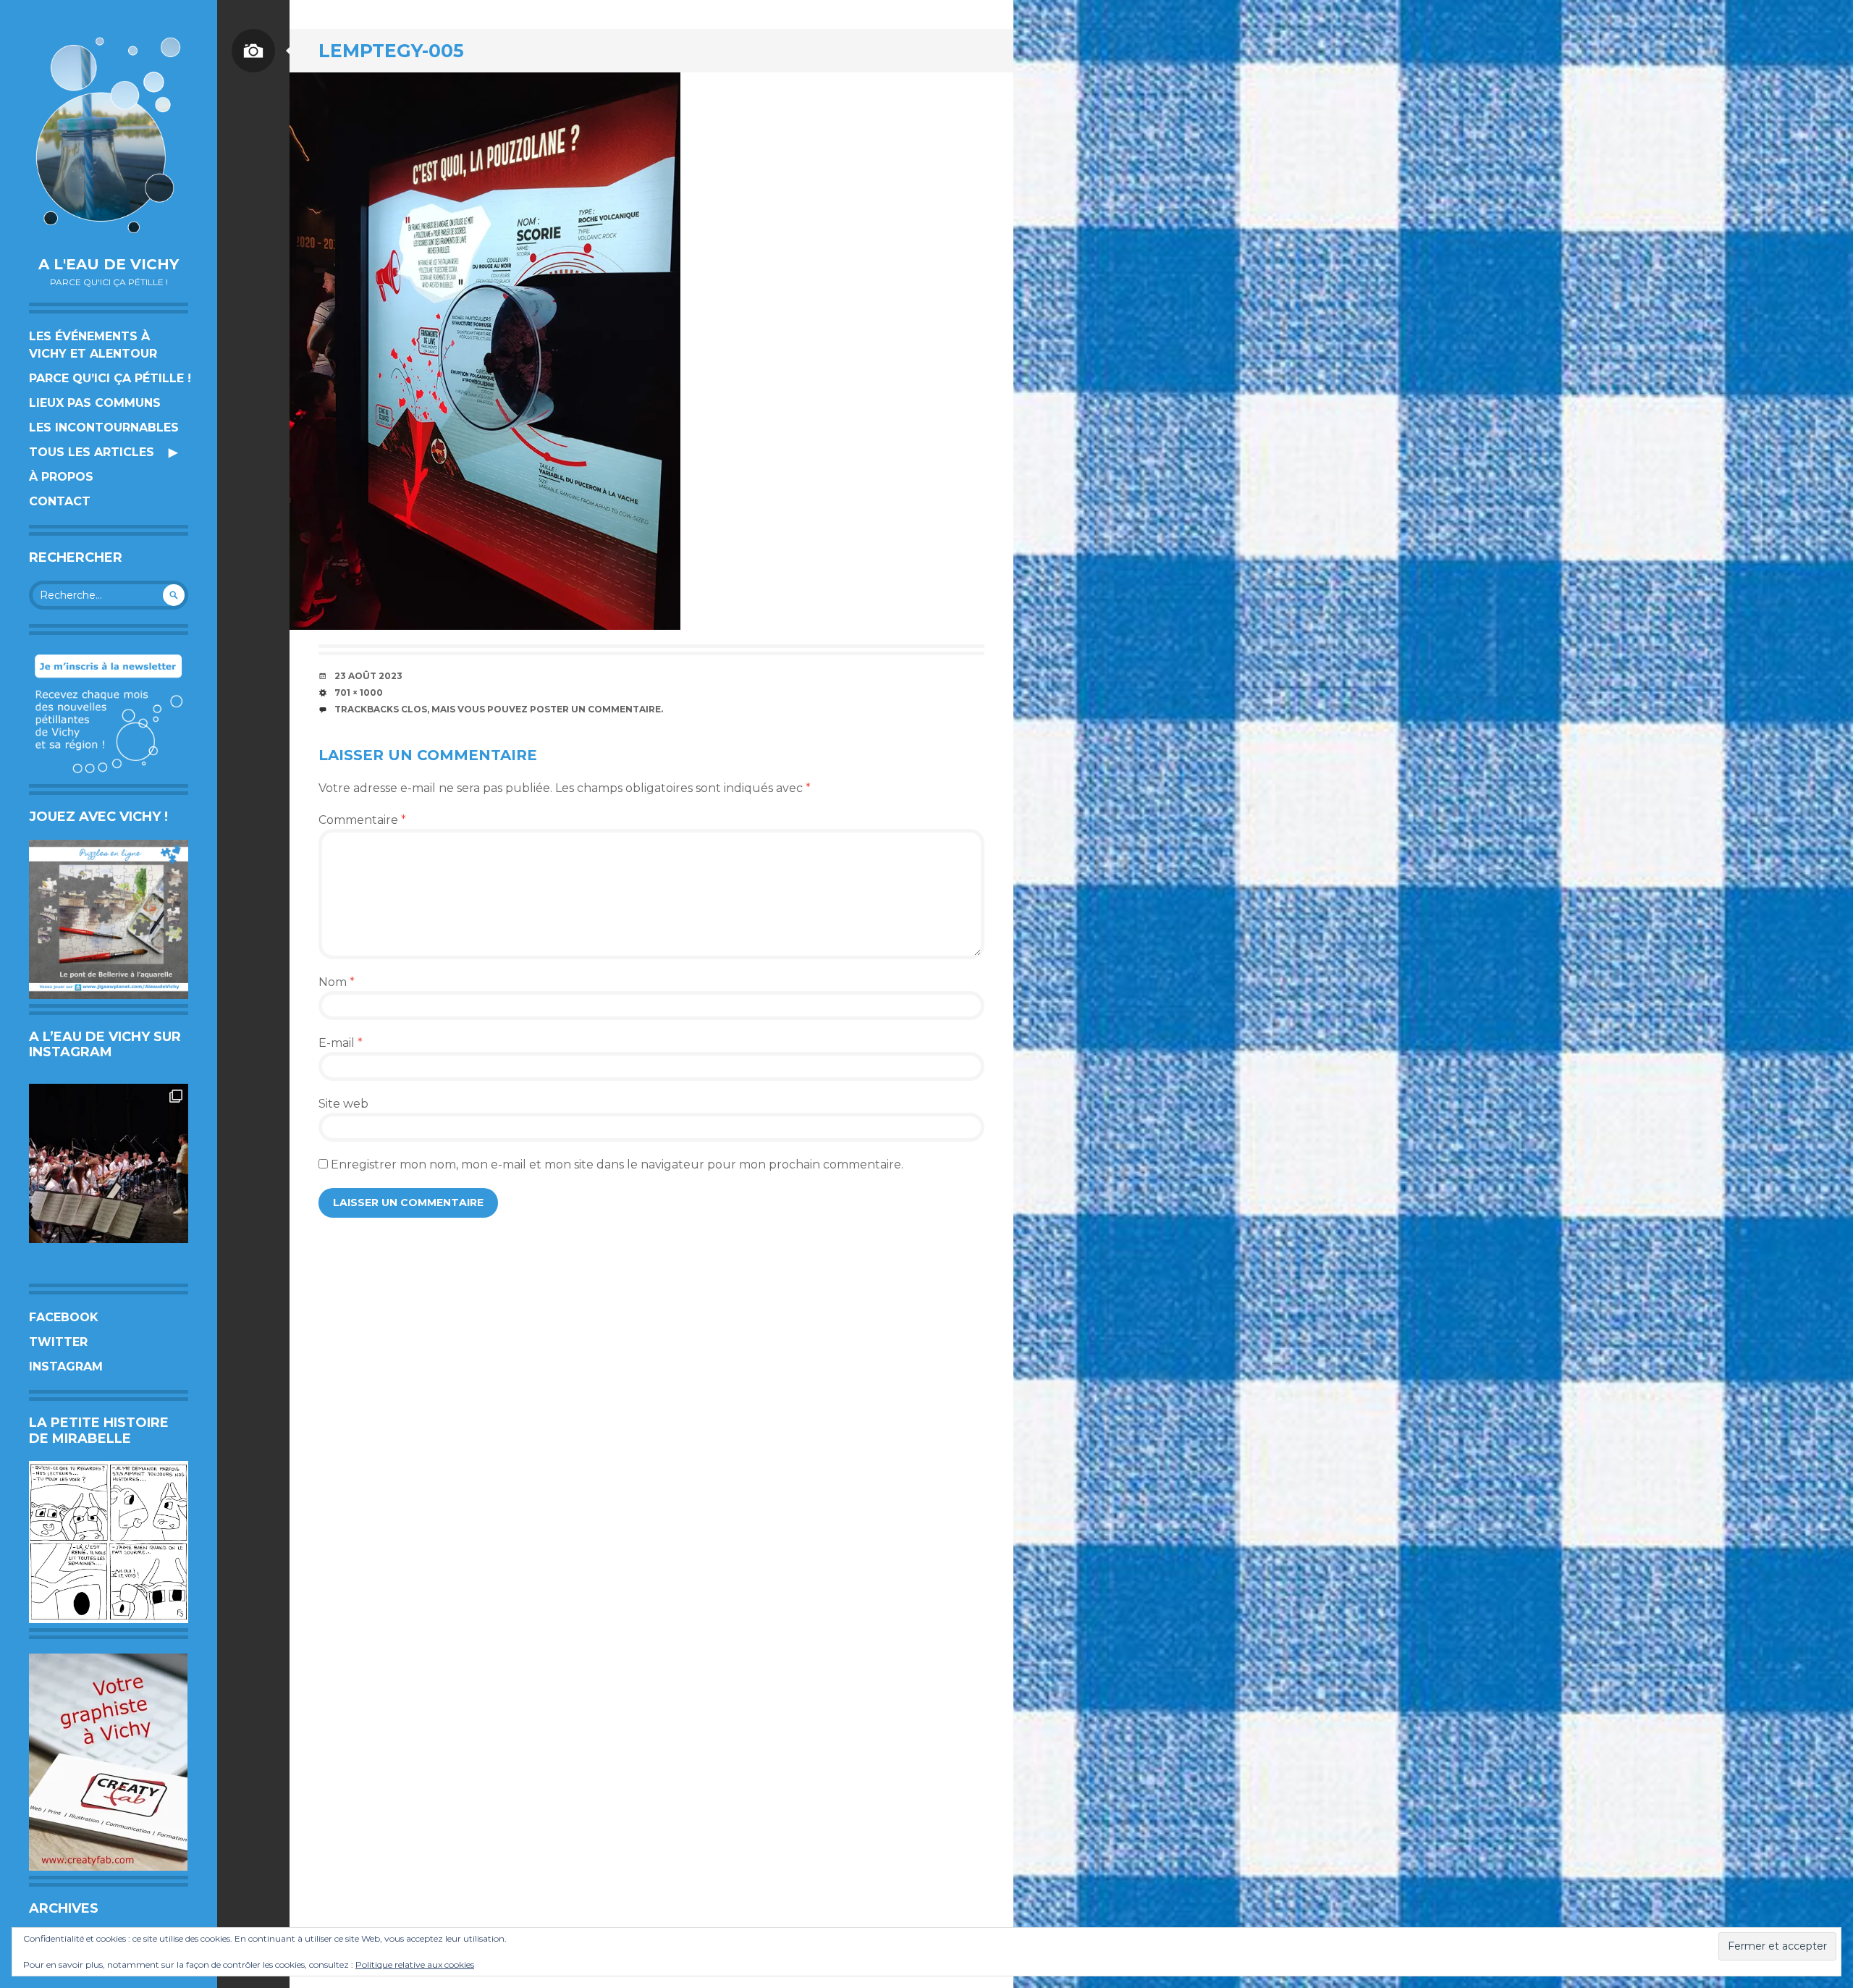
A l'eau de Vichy (109, 264)
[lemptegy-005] (485, 351)
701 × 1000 (359, 692)
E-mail (341, 1043)
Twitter (58, 1342)
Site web (343, 1104)
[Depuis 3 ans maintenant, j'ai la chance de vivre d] (109, 1163)
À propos (61, 477)
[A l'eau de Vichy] (109, 135)
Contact (60, 501)
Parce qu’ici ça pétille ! (110, 378)
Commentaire (362, 820)
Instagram (66, 1366)
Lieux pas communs (95, 403)
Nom (337, 982)
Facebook (64, 1317)
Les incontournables (104, 427)
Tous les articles (92, 452)
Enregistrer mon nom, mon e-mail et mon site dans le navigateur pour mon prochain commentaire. (617, 1164)
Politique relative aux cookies (415, 1964)
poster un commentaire (595, 709)
